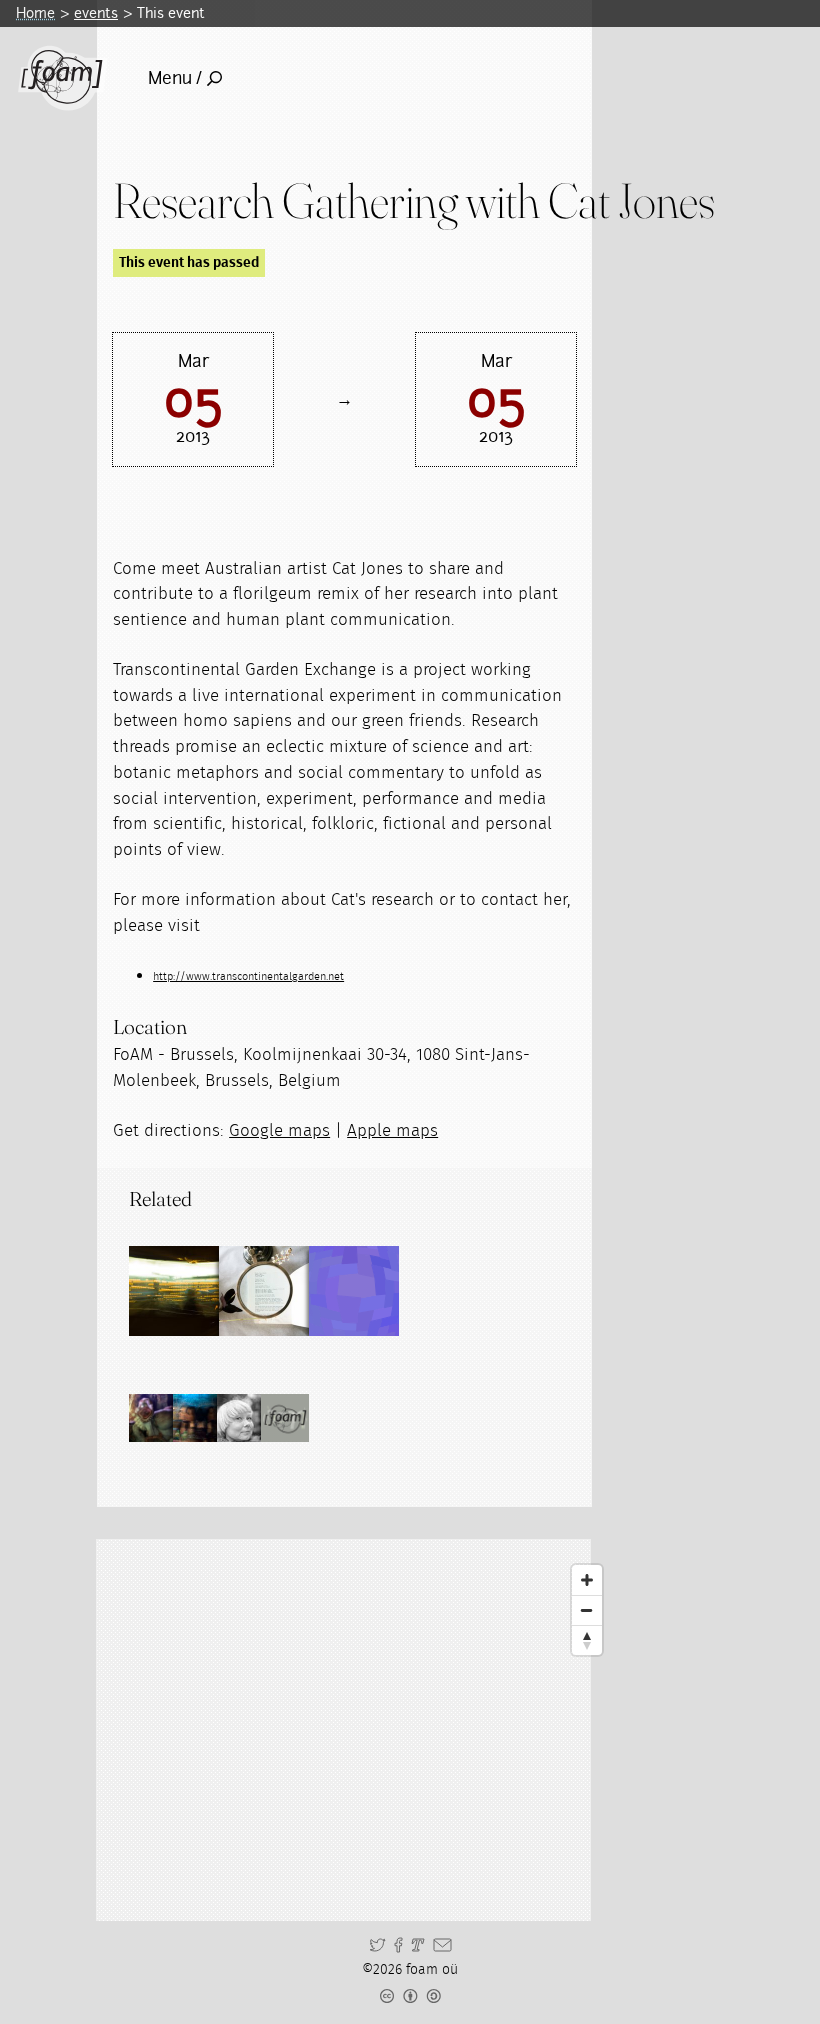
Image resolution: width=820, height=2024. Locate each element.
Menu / (175, 78)
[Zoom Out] (587, 1610)
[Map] (362, 1730)
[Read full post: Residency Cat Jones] (264, 1291)
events (96, 13)
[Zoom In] (587, 1580)
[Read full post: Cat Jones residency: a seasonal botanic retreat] (354, 1291)
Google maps (279, 1130)
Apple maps (392, 1130)
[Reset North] (587, 1640)
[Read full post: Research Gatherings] (174, 1291)
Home (35, 13)
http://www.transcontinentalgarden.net (248, 976)
